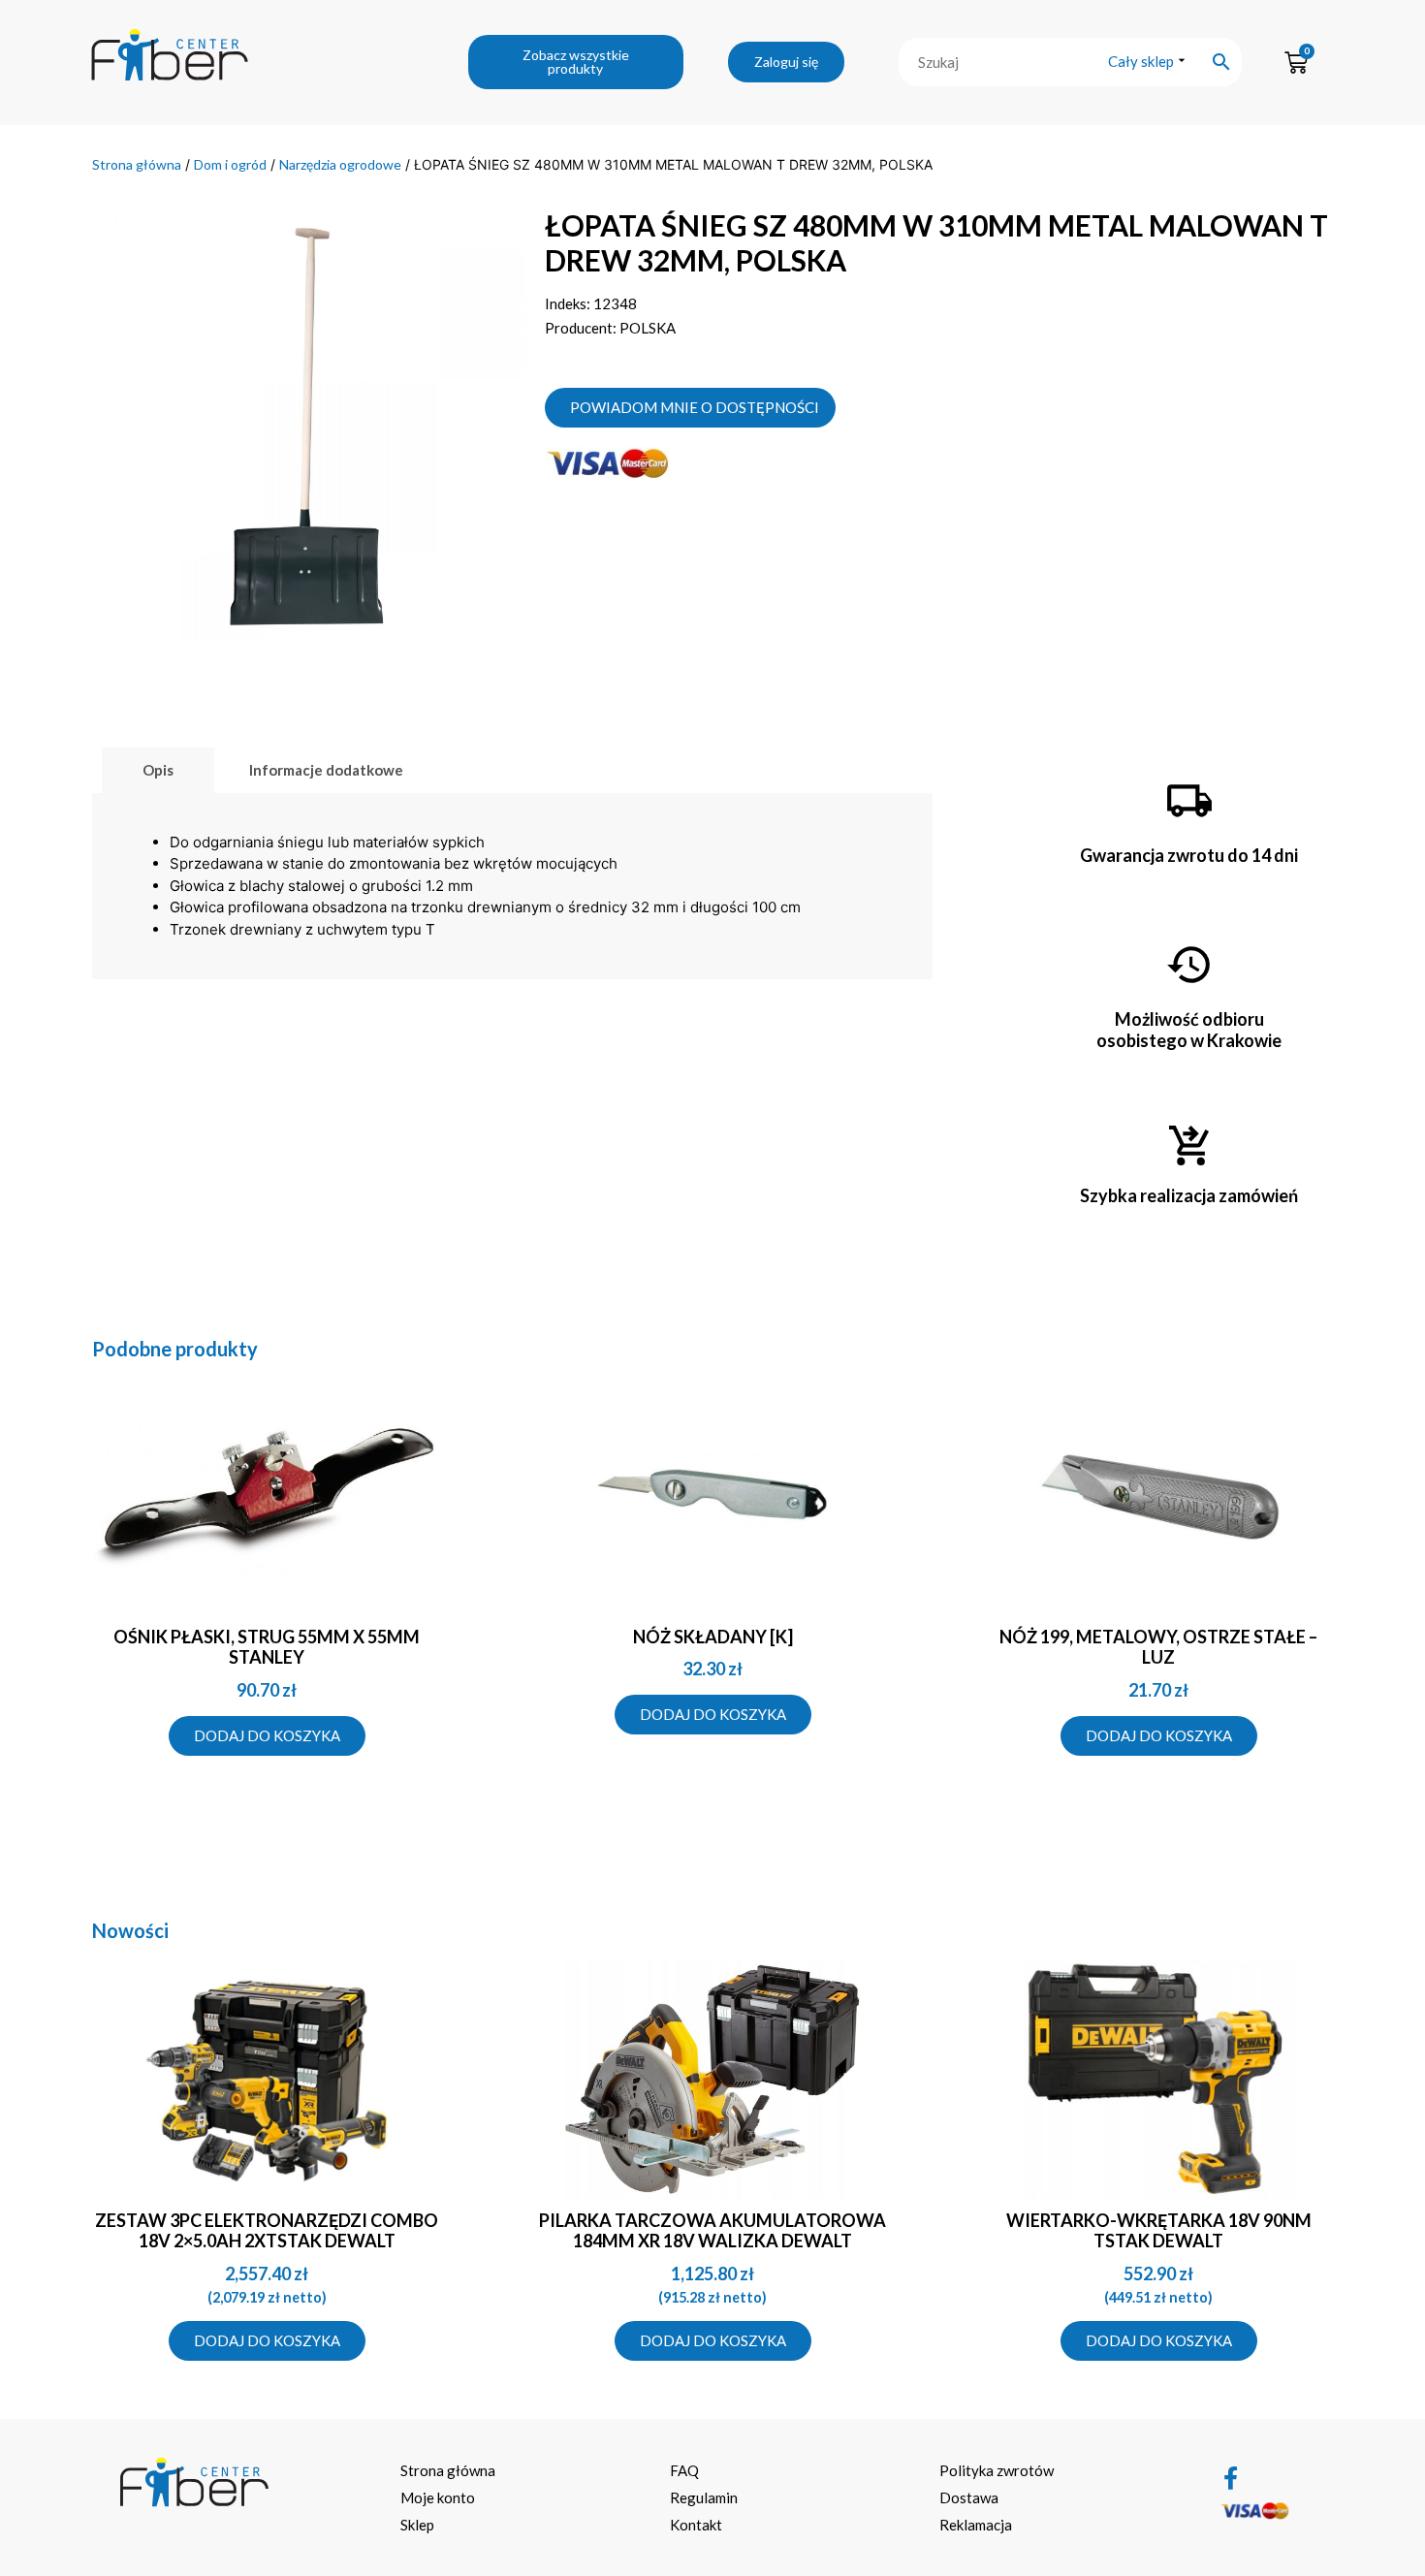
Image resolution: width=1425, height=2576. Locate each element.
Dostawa (969, 2497)
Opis (158, 770)
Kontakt (696, 2525)
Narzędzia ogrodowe (340, 164)
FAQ (684, 2470)
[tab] (158, 770)
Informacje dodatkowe (326, 770)
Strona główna (137, 164)
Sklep (417, 2525)
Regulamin (704, 2497)
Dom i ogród (230, 164)
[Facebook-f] (1231, 2478)
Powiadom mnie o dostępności (695, 407)
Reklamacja (976, 2525)
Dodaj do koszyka (267, 1735)
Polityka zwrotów (997, 2470)
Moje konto (438, 2497)
